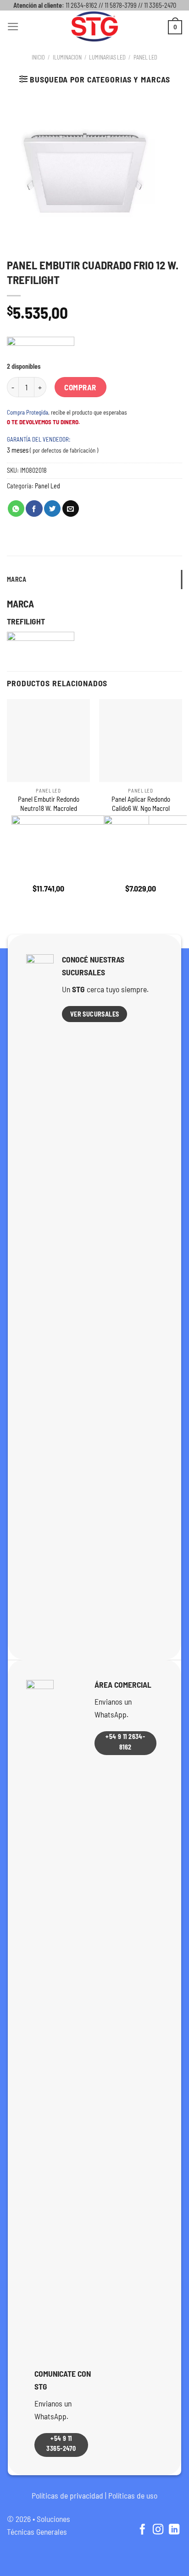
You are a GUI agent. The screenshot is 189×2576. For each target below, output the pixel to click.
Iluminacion (67, 57)
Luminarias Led (107, 57)
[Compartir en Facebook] (34, 509)
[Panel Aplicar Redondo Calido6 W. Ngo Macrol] (141, 741)
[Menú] (13, 27)
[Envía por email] (71, 509)
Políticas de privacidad (67, 2495)
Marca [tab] (17, 579)
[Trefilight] (41, 350)
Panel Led (145, 57)
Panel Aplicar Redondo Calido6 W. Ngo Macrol (141, 803)
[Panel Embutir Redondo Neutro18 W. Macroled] (48, 741)
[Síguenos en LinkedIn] (174, 2530)
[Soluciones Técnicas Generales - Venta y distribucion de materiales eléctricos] (94, 27)
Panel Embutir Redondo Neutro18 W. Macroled (49, 803)
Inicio (38, 57)
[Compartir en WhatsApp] (16, 509)
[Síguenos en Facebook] (142, 2530)
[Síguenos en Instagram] (158, 2530)
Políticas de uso (133, 2495)
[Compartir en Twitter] (52, 509)
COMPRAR (80, 387)
